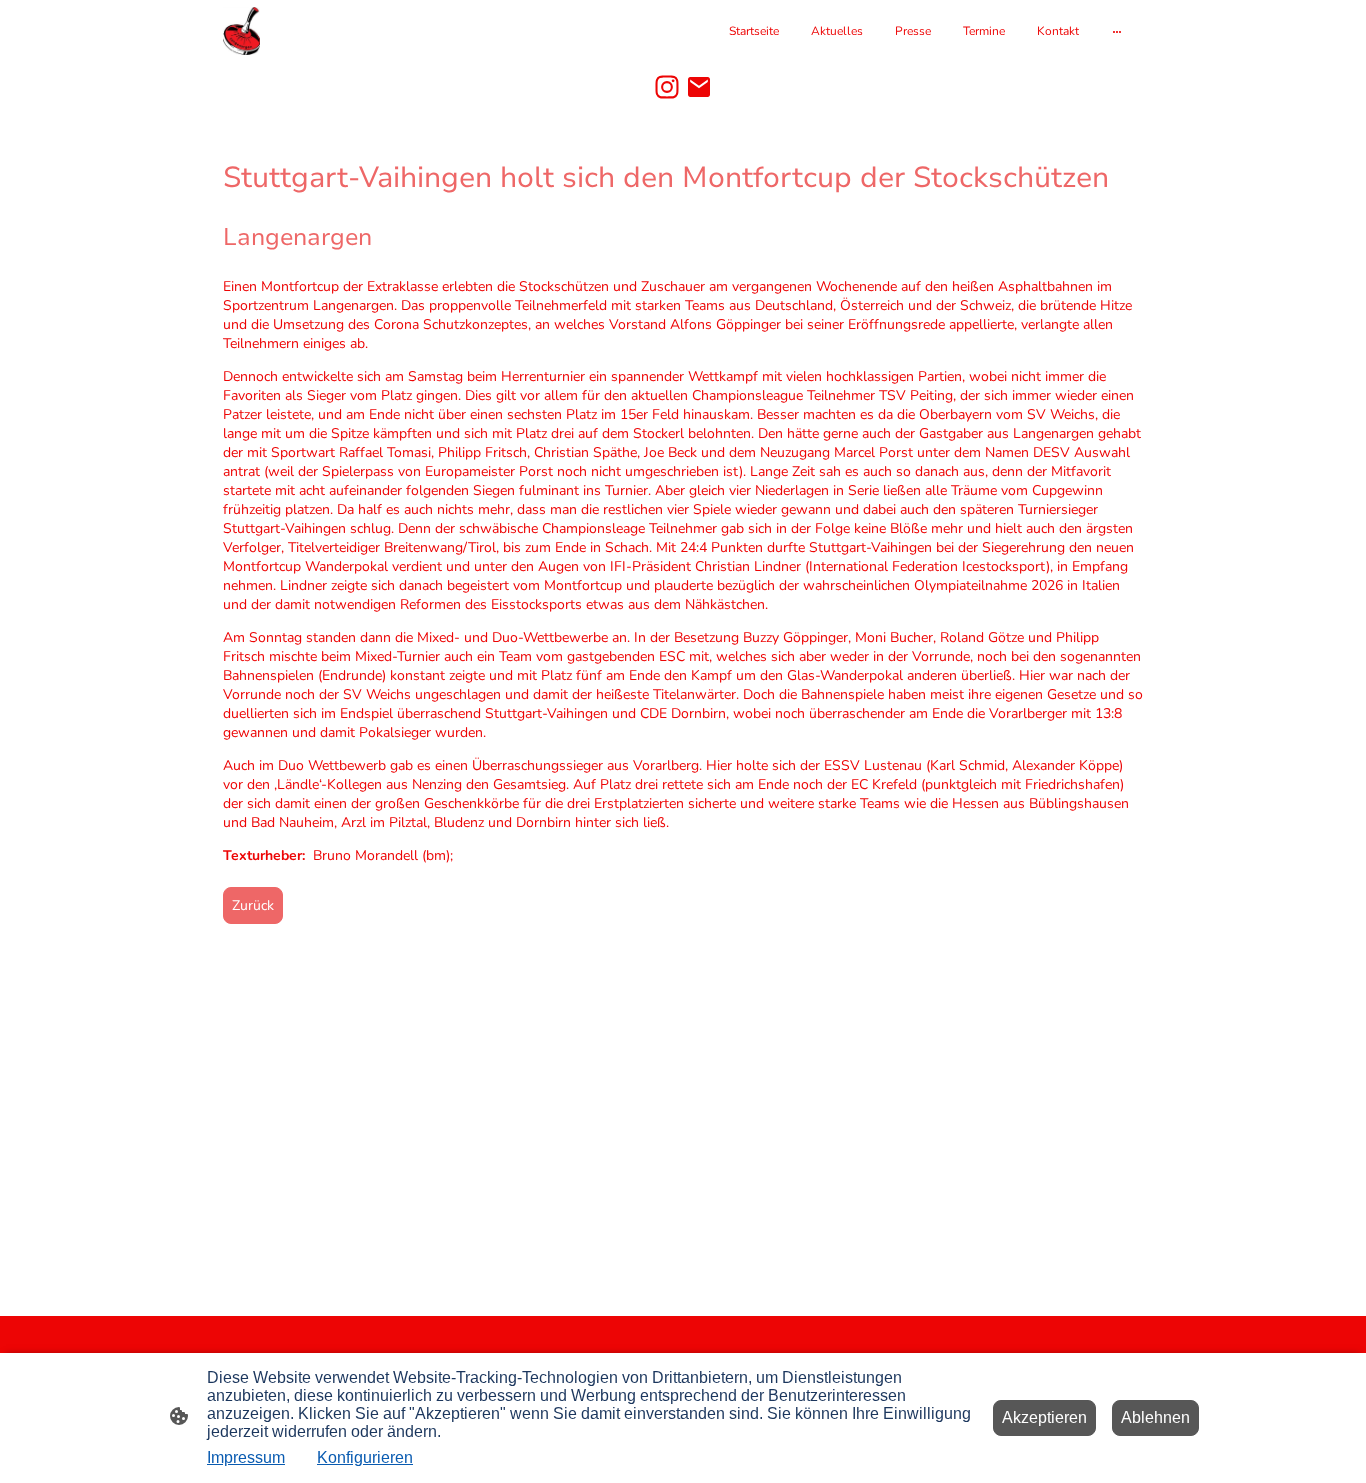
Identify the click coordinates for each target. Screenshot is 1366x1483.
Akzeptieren (1044, 1417)
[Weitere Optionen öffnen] (1117, 31)
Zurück (253, 905)
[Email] (699, 87)
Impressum (246, 1457)
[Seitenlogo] (241, 31)
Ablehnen (1155, 1417)
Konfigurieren (365, 1457)
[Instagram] (667, 87)
